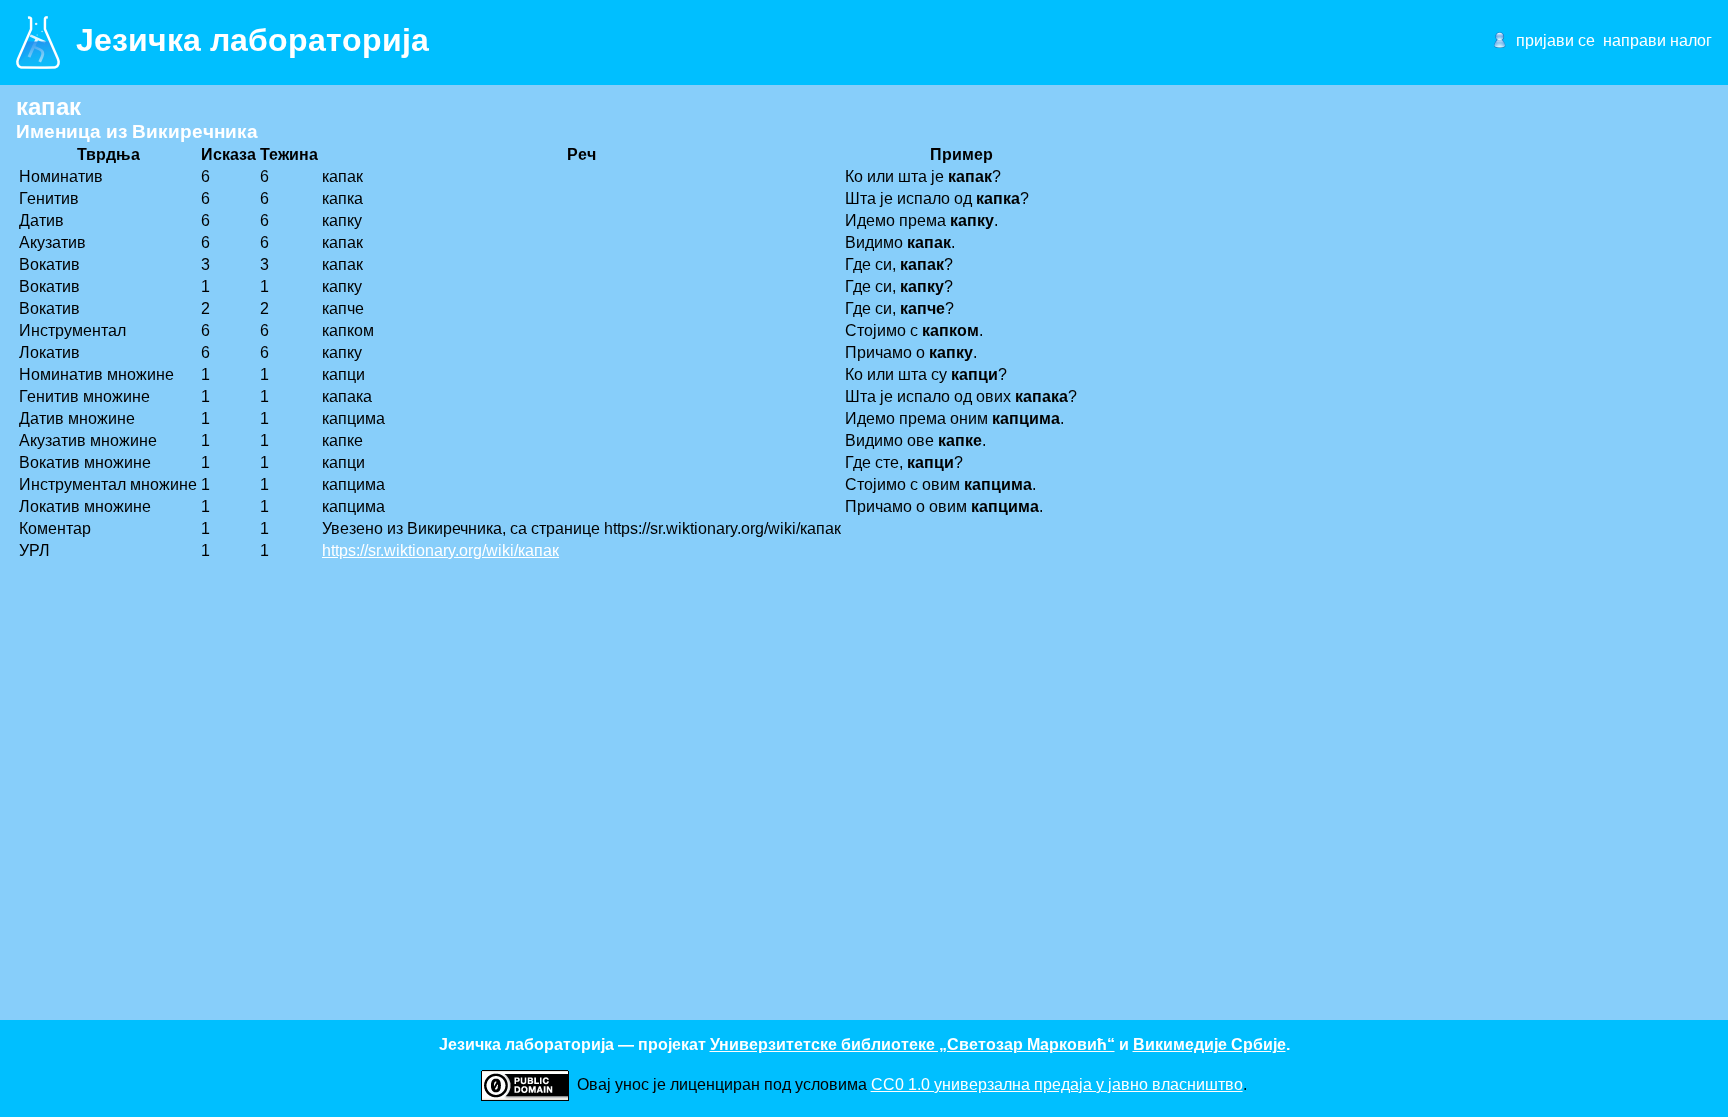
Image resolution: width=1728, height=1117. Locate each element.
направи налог (1657, 40)
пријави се (1555, 40)
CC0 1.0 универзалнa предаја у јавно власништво (1057, 1084)
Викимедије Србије (1209, 1044)
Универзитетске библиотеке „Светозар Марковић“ (912, 1044)
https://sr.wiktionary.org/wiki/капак (440, 550)
